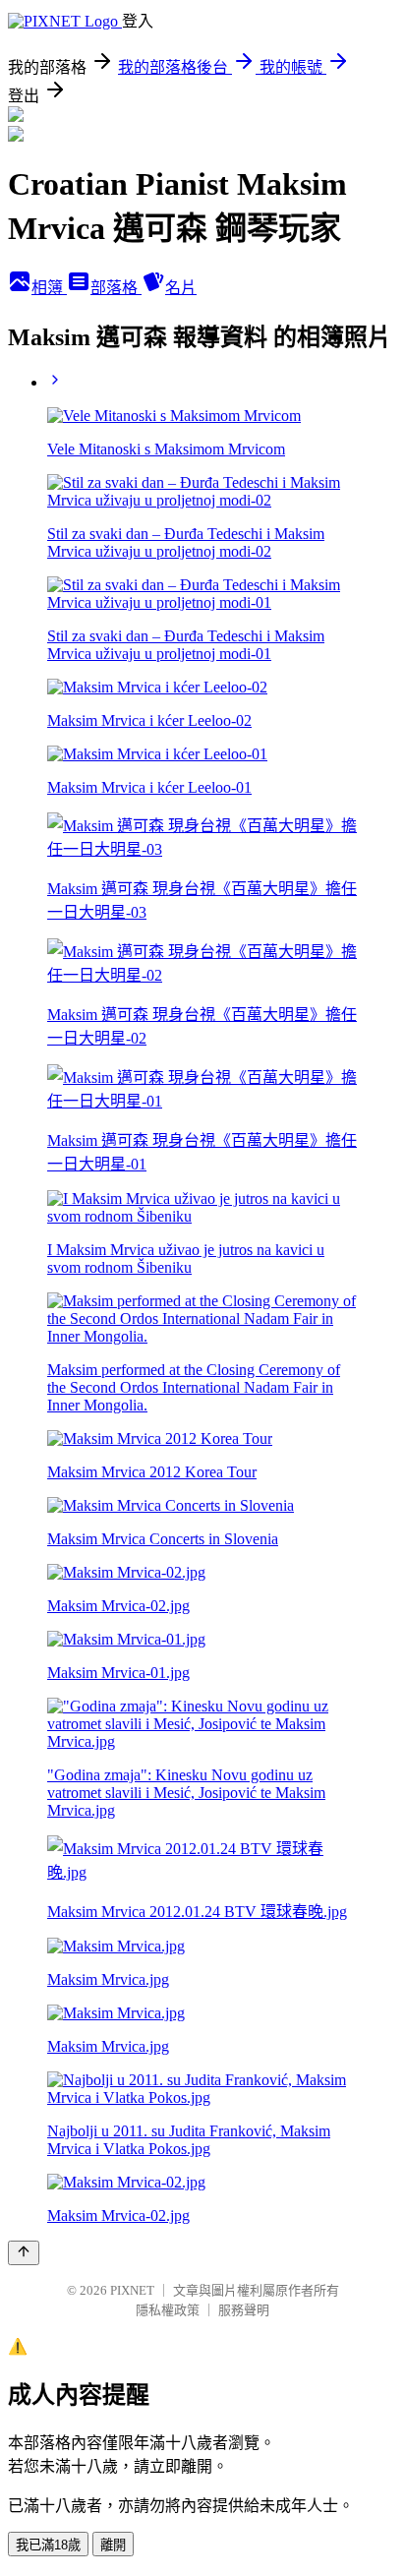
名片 (181, 288)
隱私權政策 (168, 2310)
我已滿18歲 (48, 2545)
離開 (113, 2545)
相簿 (49, 288)
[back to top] (24, 2253)
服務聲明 (244, 2310)
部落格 (116, 288)
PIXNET (132, 2290)
